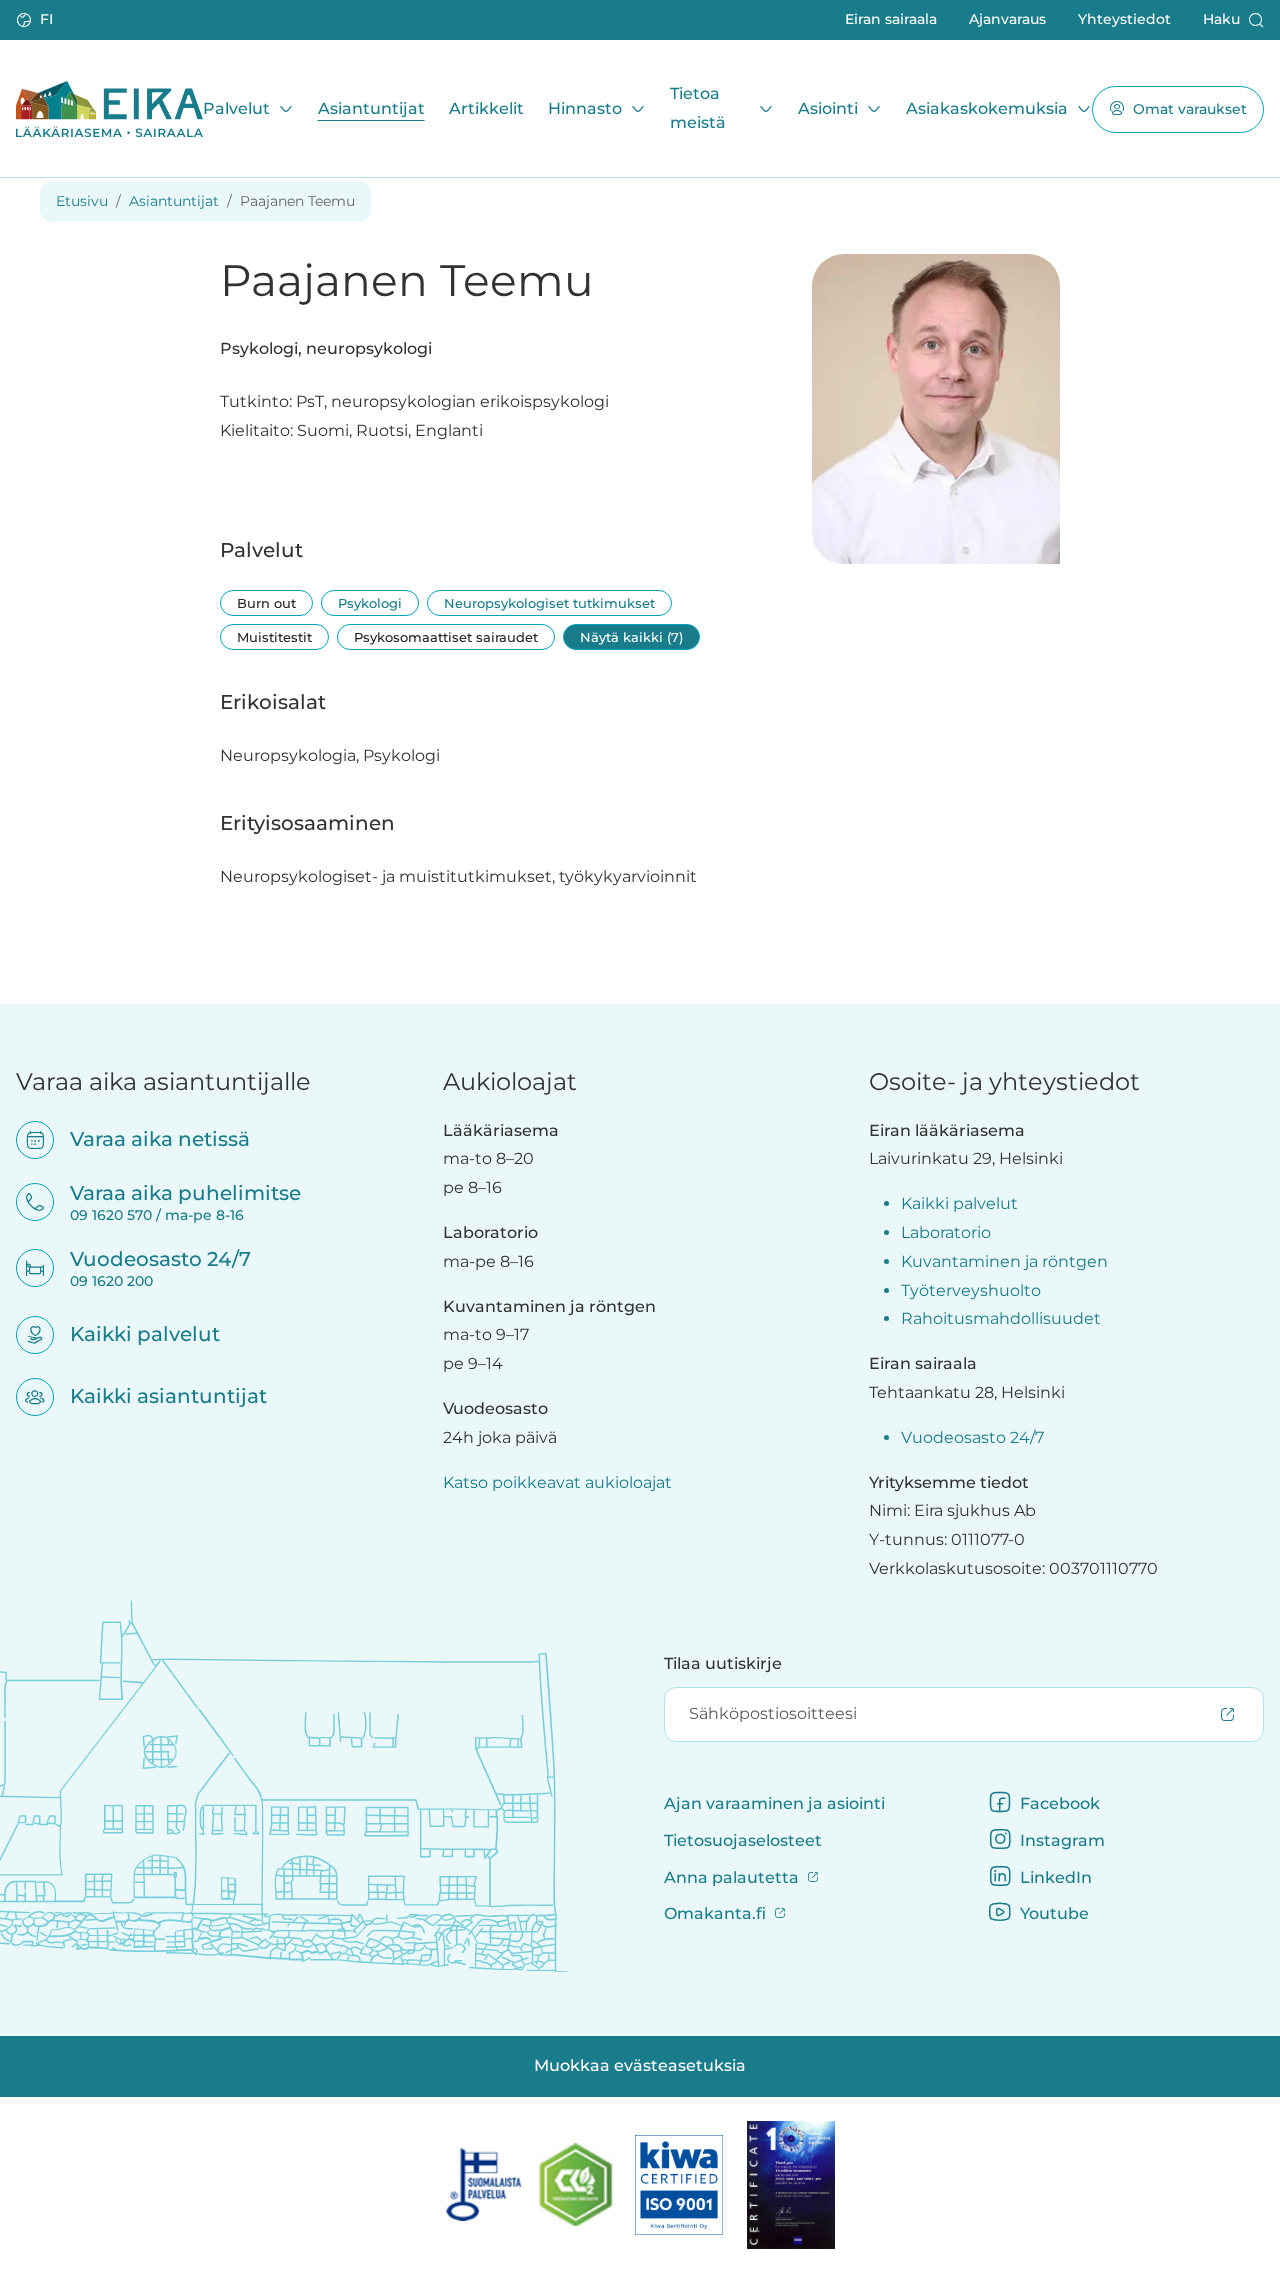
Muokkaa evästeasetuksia (640, 2065)
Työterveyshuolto (971, 1290)
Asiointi (828, 107)
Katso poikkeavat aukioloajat (557, 1482)
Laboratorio (946, 1232)
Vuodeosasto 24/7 (972, 1437)
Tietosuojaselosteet (743, 1840)
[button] (36, 20)
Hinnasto (585, 107)
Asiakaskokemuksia (987, 107)
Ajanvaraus (1007, 19)
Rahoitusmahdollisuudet (1001, 1318)
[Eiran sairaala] (109, 109)
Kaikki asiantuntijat (155, 1396)
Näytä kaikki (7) (631, 637)
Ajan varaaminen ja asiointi (774, 1803)
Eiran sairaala (891, 19)
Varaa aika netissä (147, 1139)
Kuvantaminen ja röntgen (1004, 1261)
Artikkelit (486, 107)
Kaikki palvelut (132, 1334)
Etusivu (82, 201)
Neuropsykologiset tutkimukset (549, 603)
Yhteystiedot (1124, 19)
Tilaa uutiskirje (723, 1663)
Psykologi (370, 603)
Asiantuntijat (371, 107)
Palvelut (236, 107)
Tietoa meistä (698, 108)
